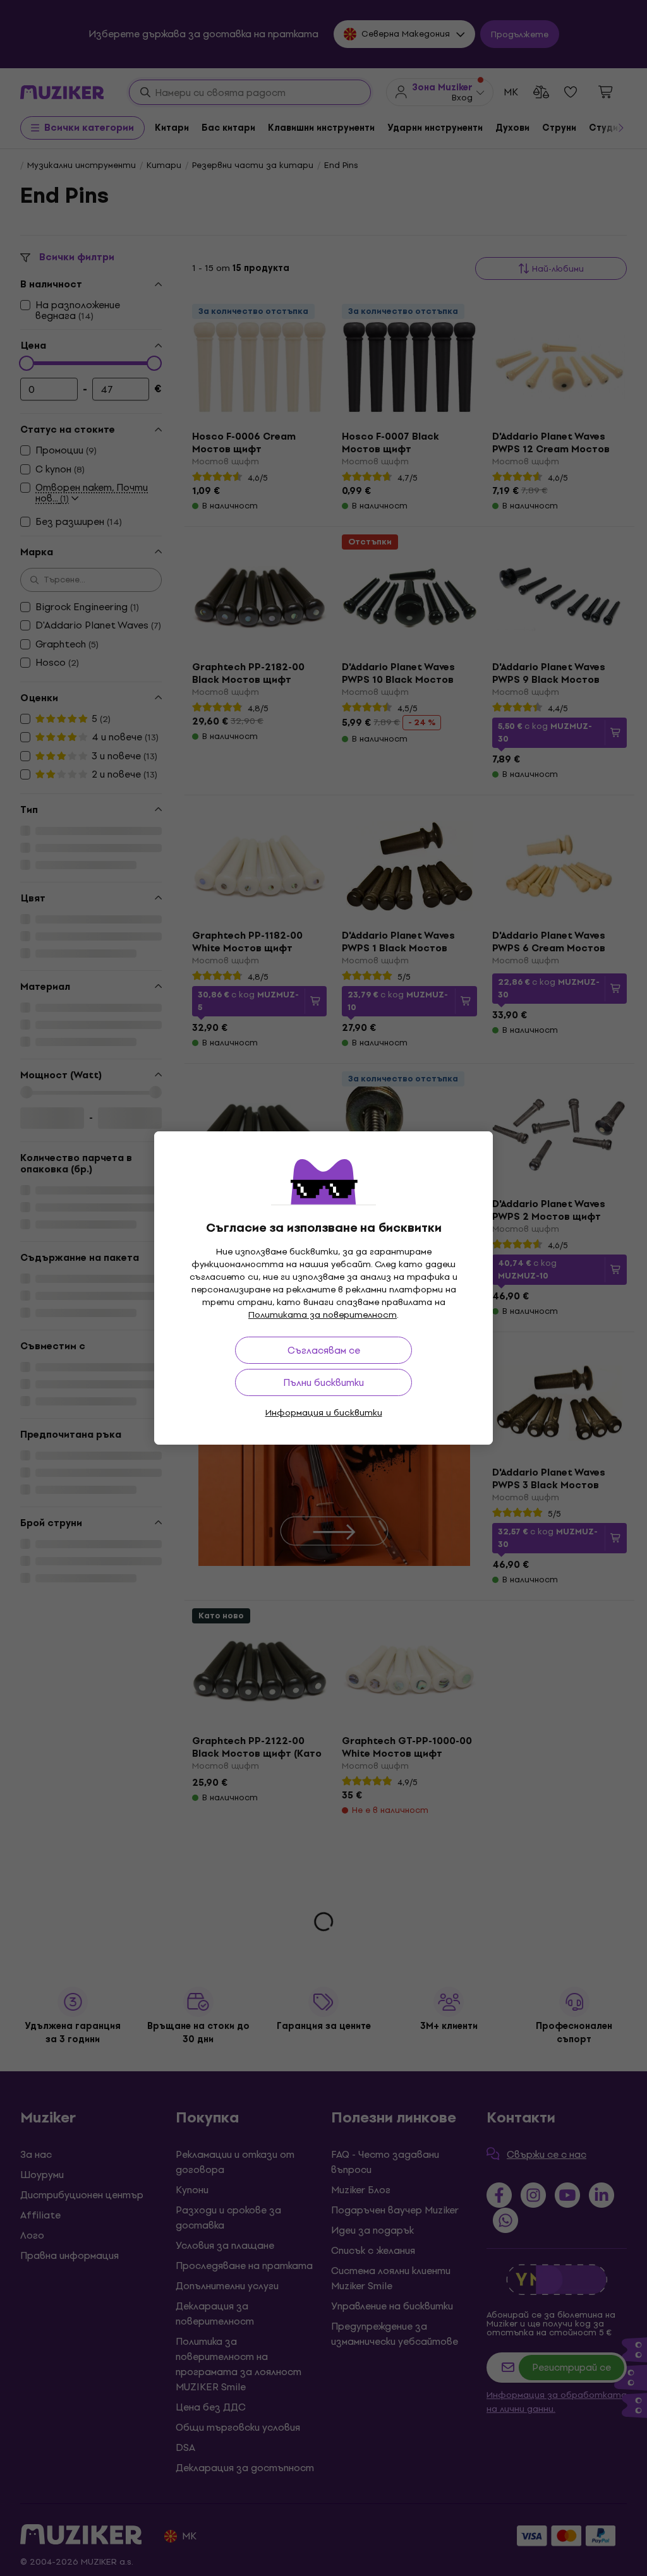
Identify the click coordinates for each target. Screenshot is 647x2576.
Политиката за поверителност (323, 1315)
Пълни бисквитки (323, 1382)
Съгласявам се (324, 1350)
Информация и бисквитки (324, 1413)
